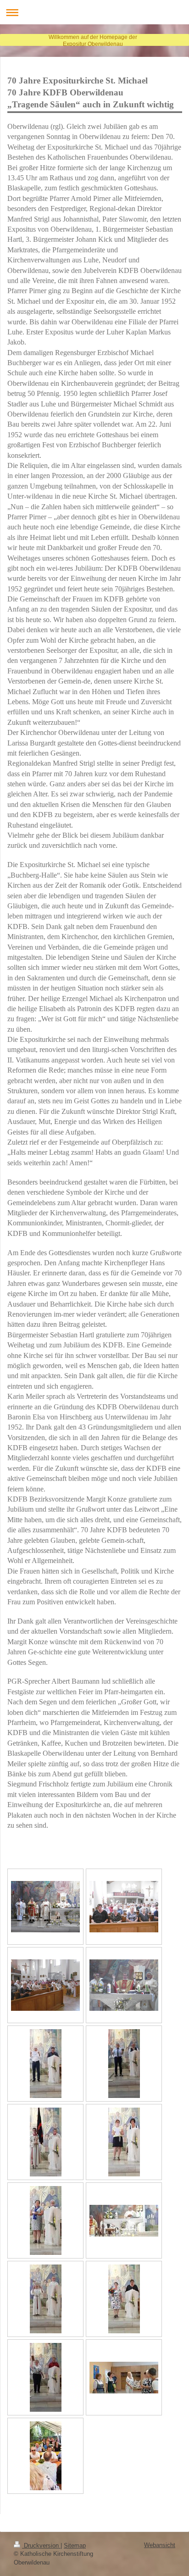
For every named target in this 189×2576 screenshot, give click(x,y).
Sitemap (75, 2545)
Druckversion (41, 2545)
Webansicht (160, 2545)
